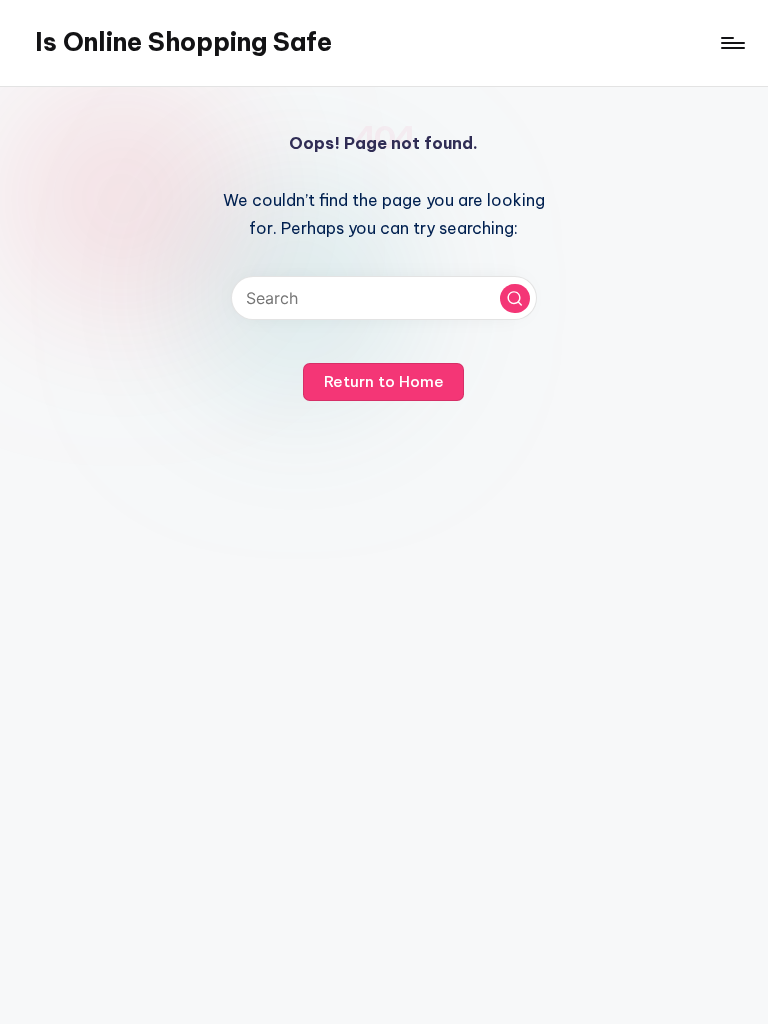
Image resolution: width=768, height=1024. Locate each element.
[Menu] (731, 43)
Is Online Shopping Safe (183, 42)
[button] (515, 299)
